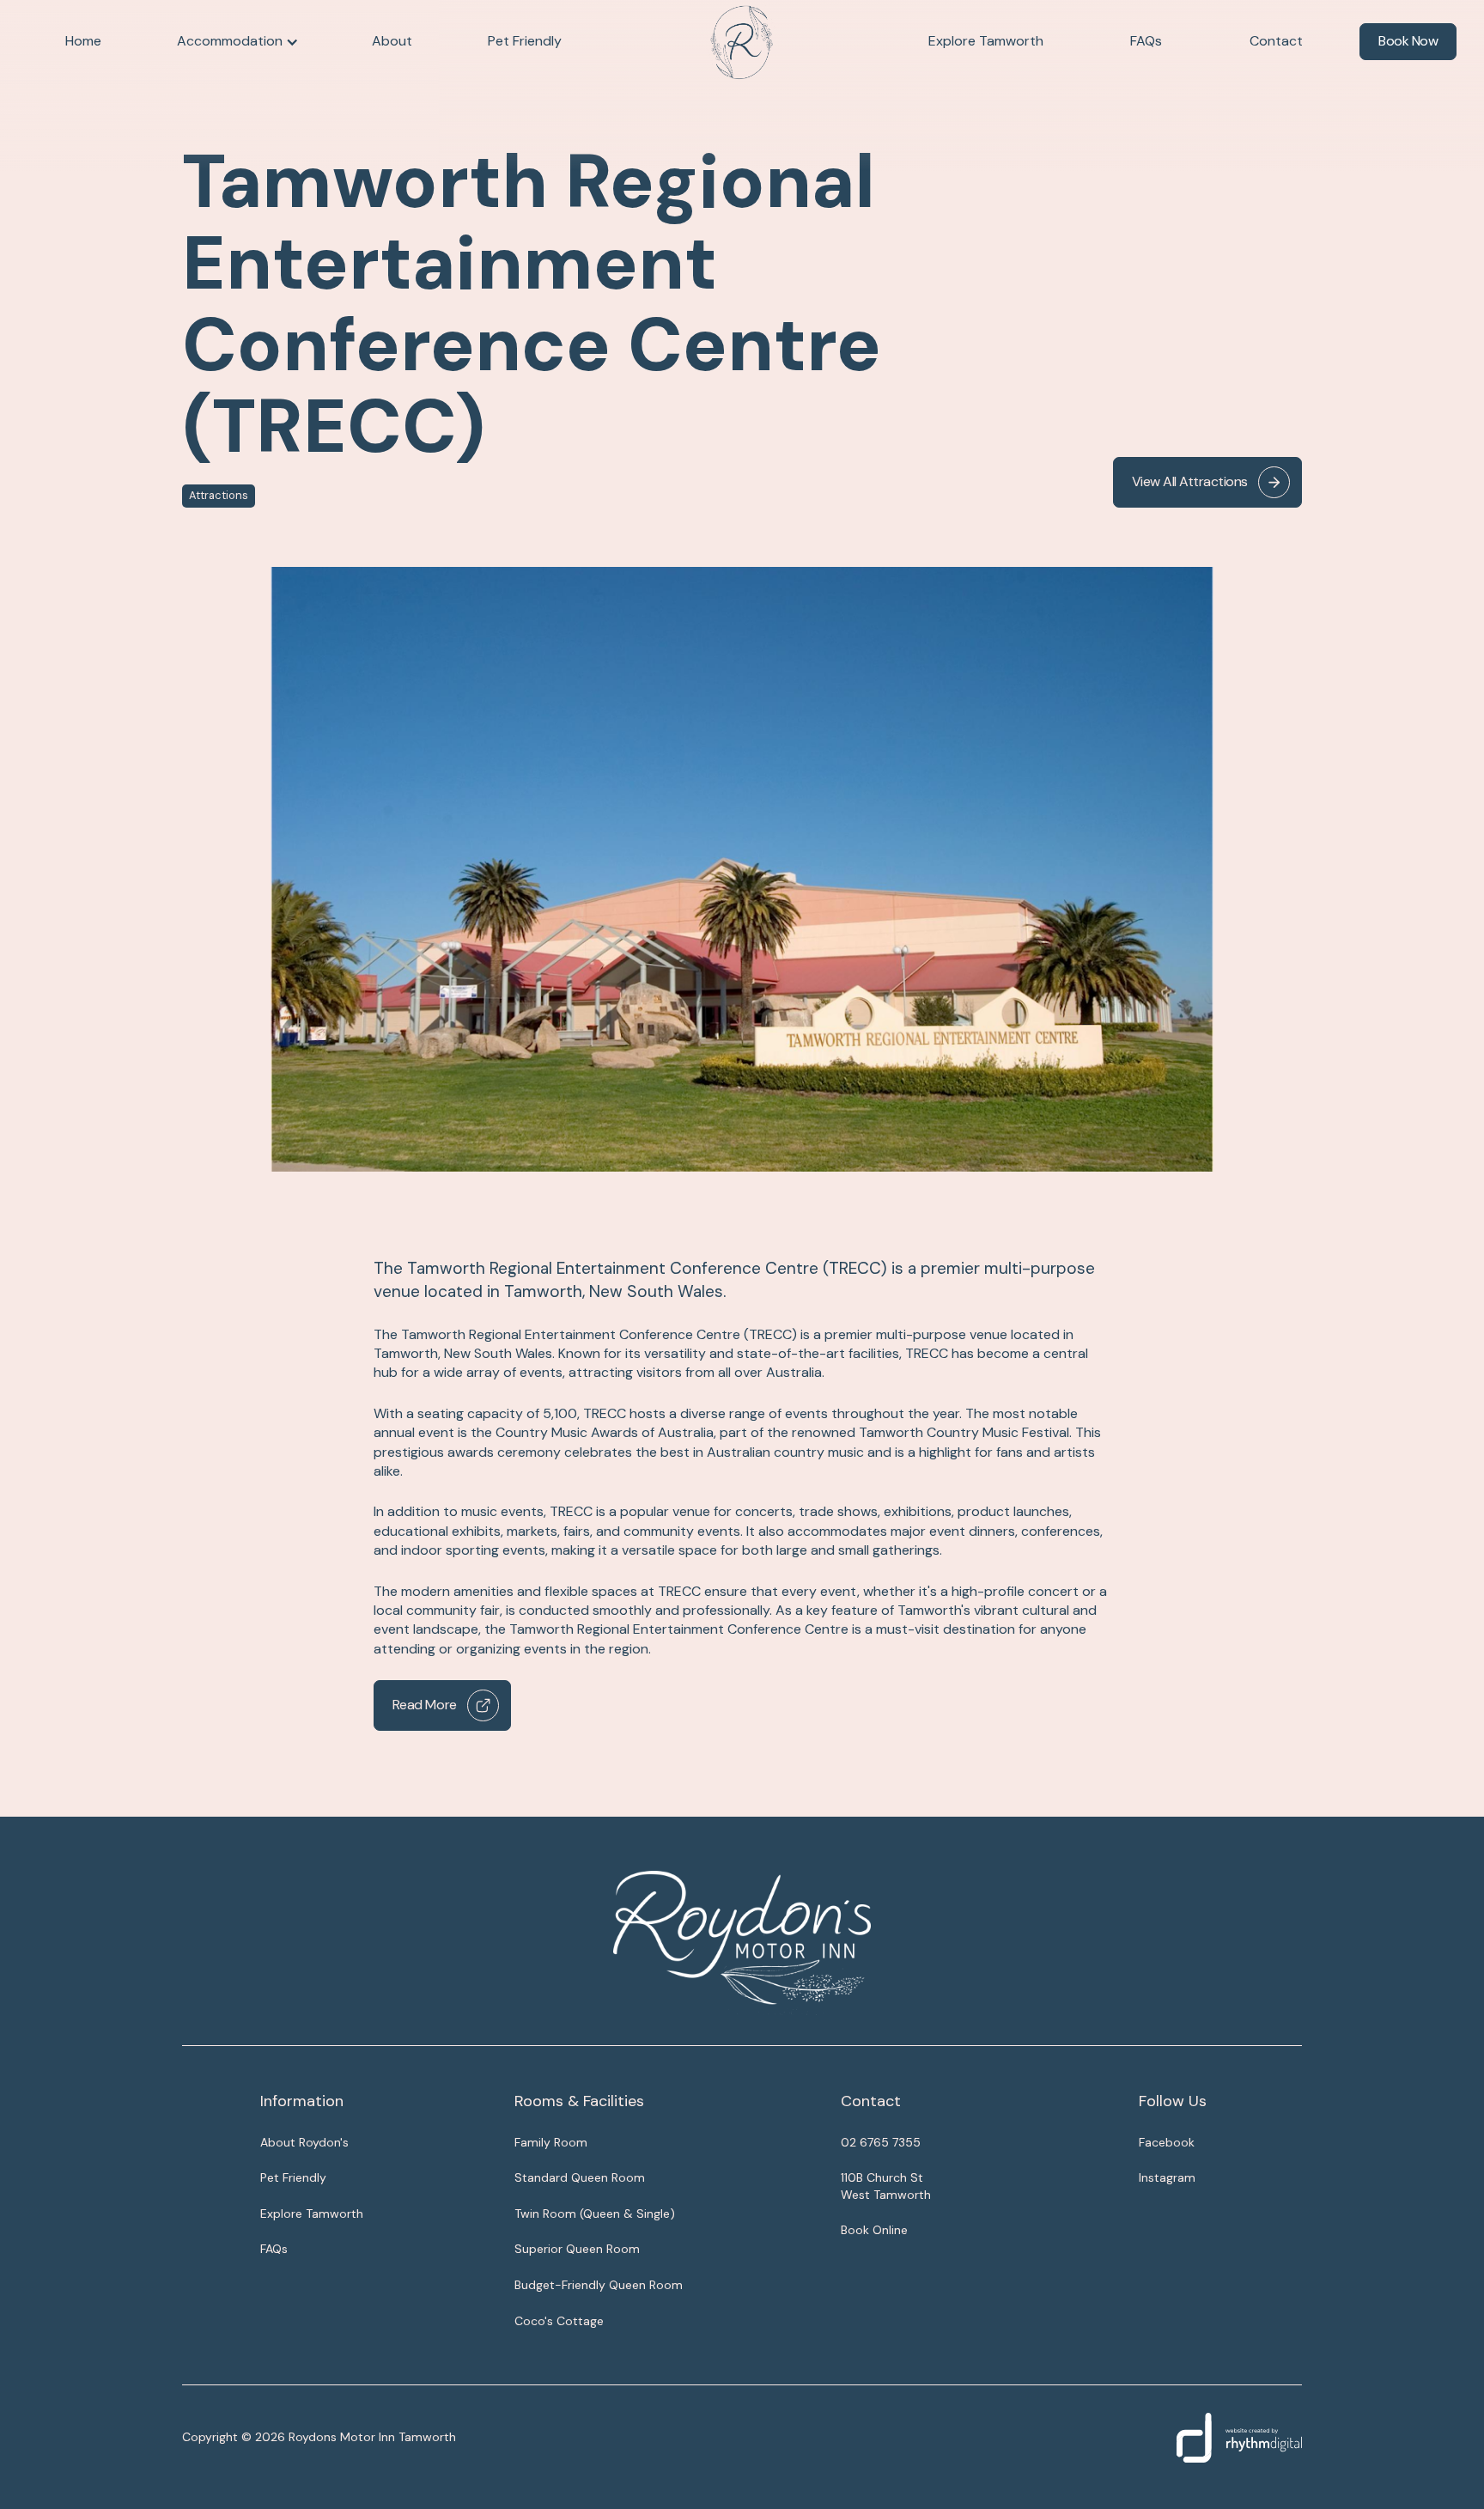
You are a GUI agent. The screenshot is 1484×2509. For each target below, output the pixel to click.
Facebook (1167, 2142)
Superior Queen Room (577, 2249)
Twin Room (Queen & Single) (595, 2214)
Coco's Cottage (559, 2321)
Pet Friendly (525, 41)
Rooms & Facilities (579, 2101)
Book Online (874, 2230)
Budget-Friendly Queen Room (599, 2285)
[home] (742, 42)
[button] (237, 41)
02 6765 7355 (881, 2142)
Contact (1276, 41)
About (392, 41)
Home (83, 41)
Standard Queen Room (580, 2177)
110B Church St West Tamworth (886, 2186)
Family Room (551, 2142)
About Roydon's (304, 2142)
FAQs (1146, 41)
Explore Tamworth (986, 41)
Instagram (1167, 2177)
